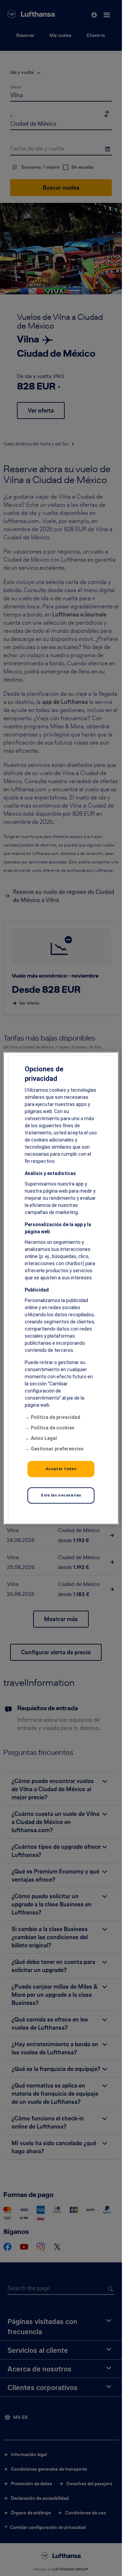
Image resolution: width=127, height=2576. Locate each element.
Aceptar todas (61, 1469)
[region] (61, 1288)
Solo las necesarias (61, 1495)
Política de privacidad (56, 1417)
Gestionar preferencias (57, 1449)
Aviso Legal (44, 1438)
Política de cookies (53, 1428)
